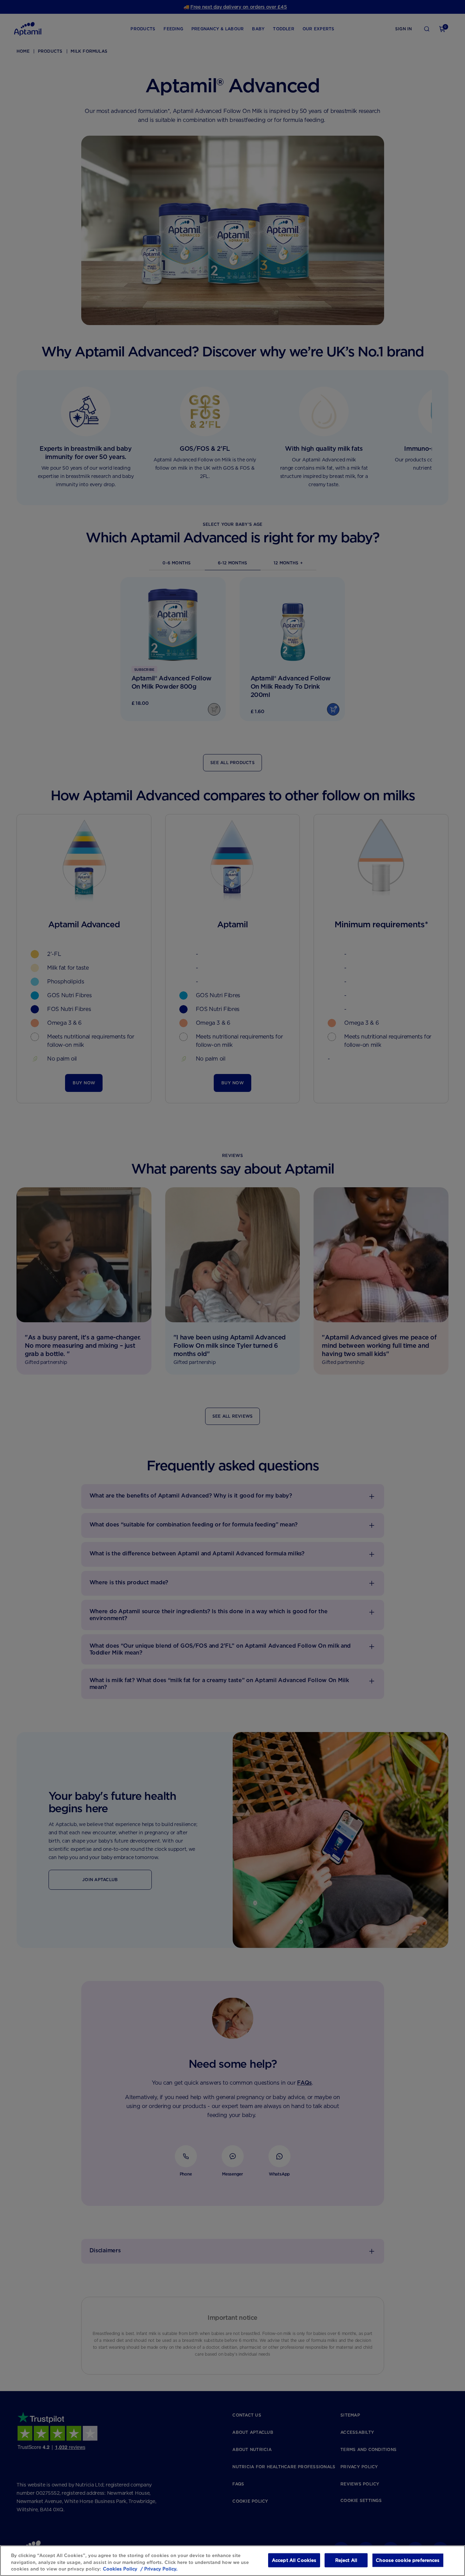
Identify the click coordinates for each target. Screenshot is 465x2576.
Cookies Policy (120, 2569)
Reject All (346, 2560)
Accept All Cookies (294, 2560)
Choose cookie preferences (408, 2560)
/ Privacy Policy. (158, 2569)
